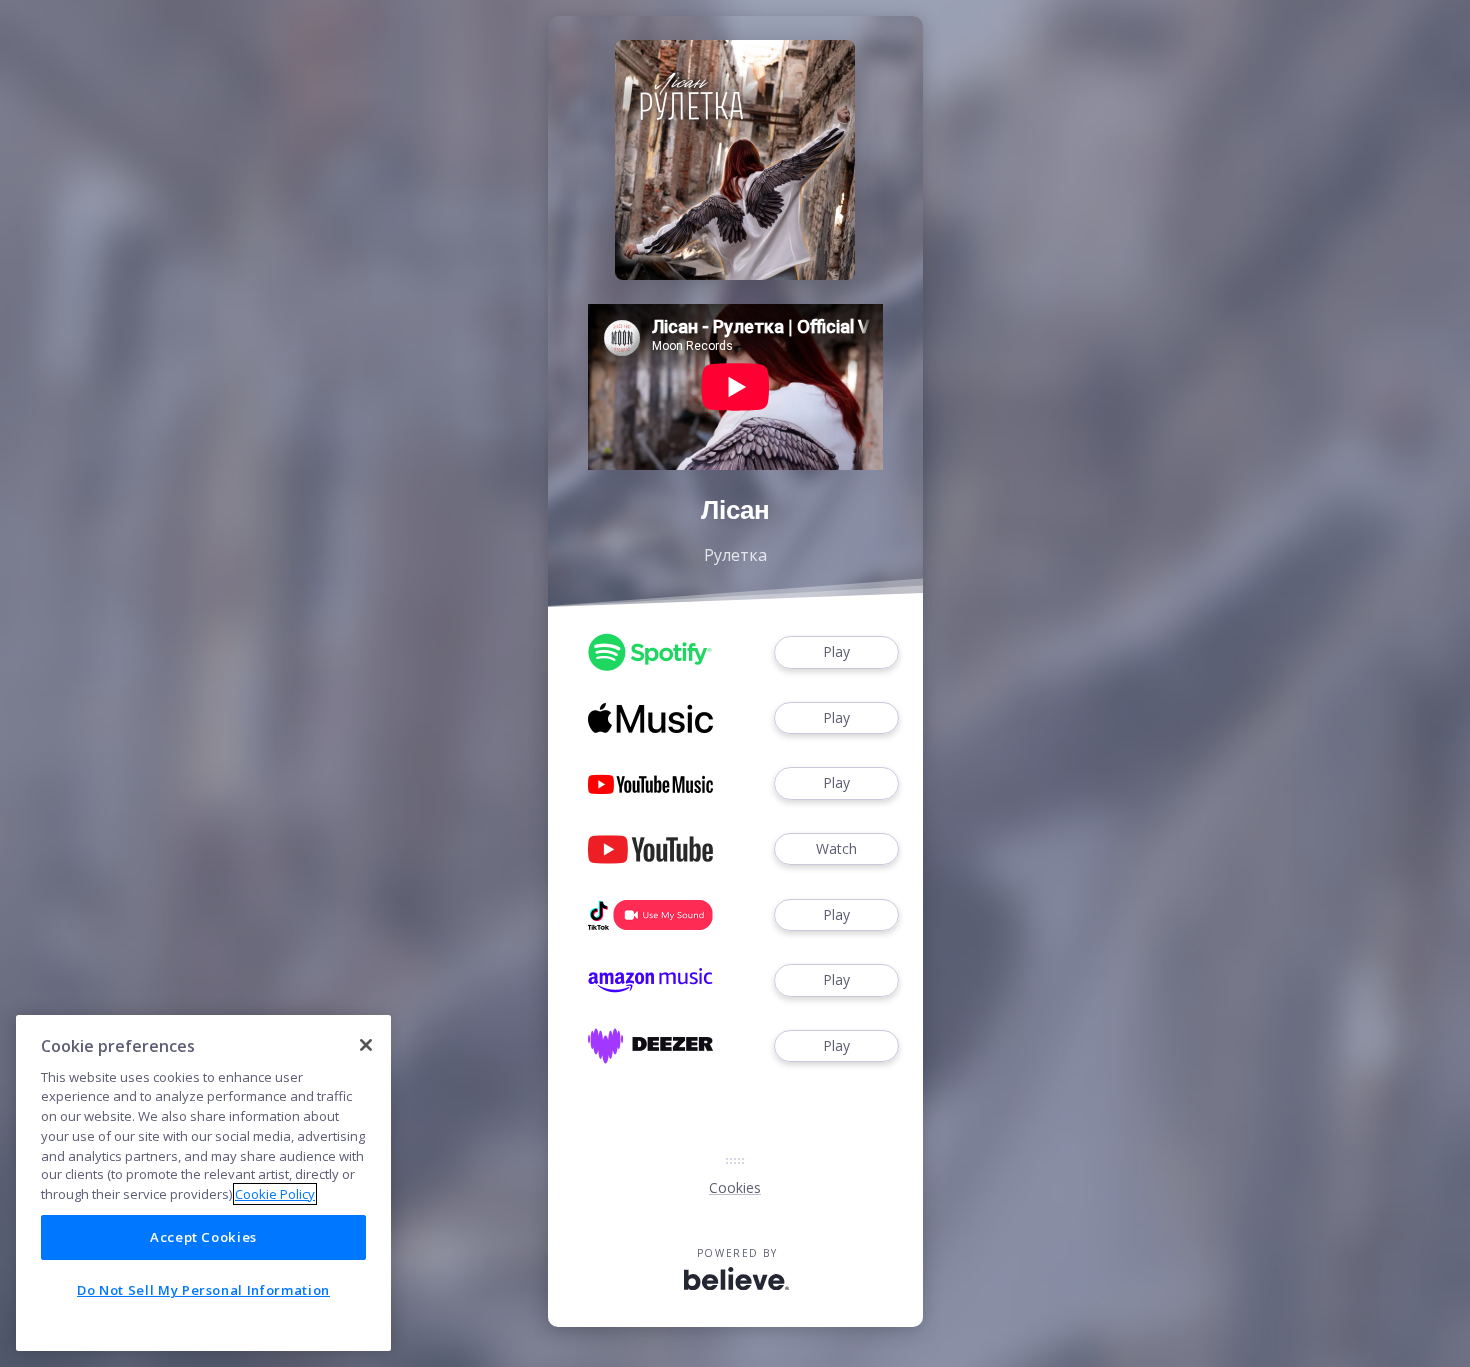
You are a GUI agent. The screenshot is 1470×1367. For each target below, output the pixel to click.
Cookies (735, 1187)
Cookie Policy (275, 1194)
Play (836, 651)
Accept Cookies (203, 1237)
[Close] (366, 1045)
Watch (836, 848)
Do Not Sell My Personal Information (203, 1290)
